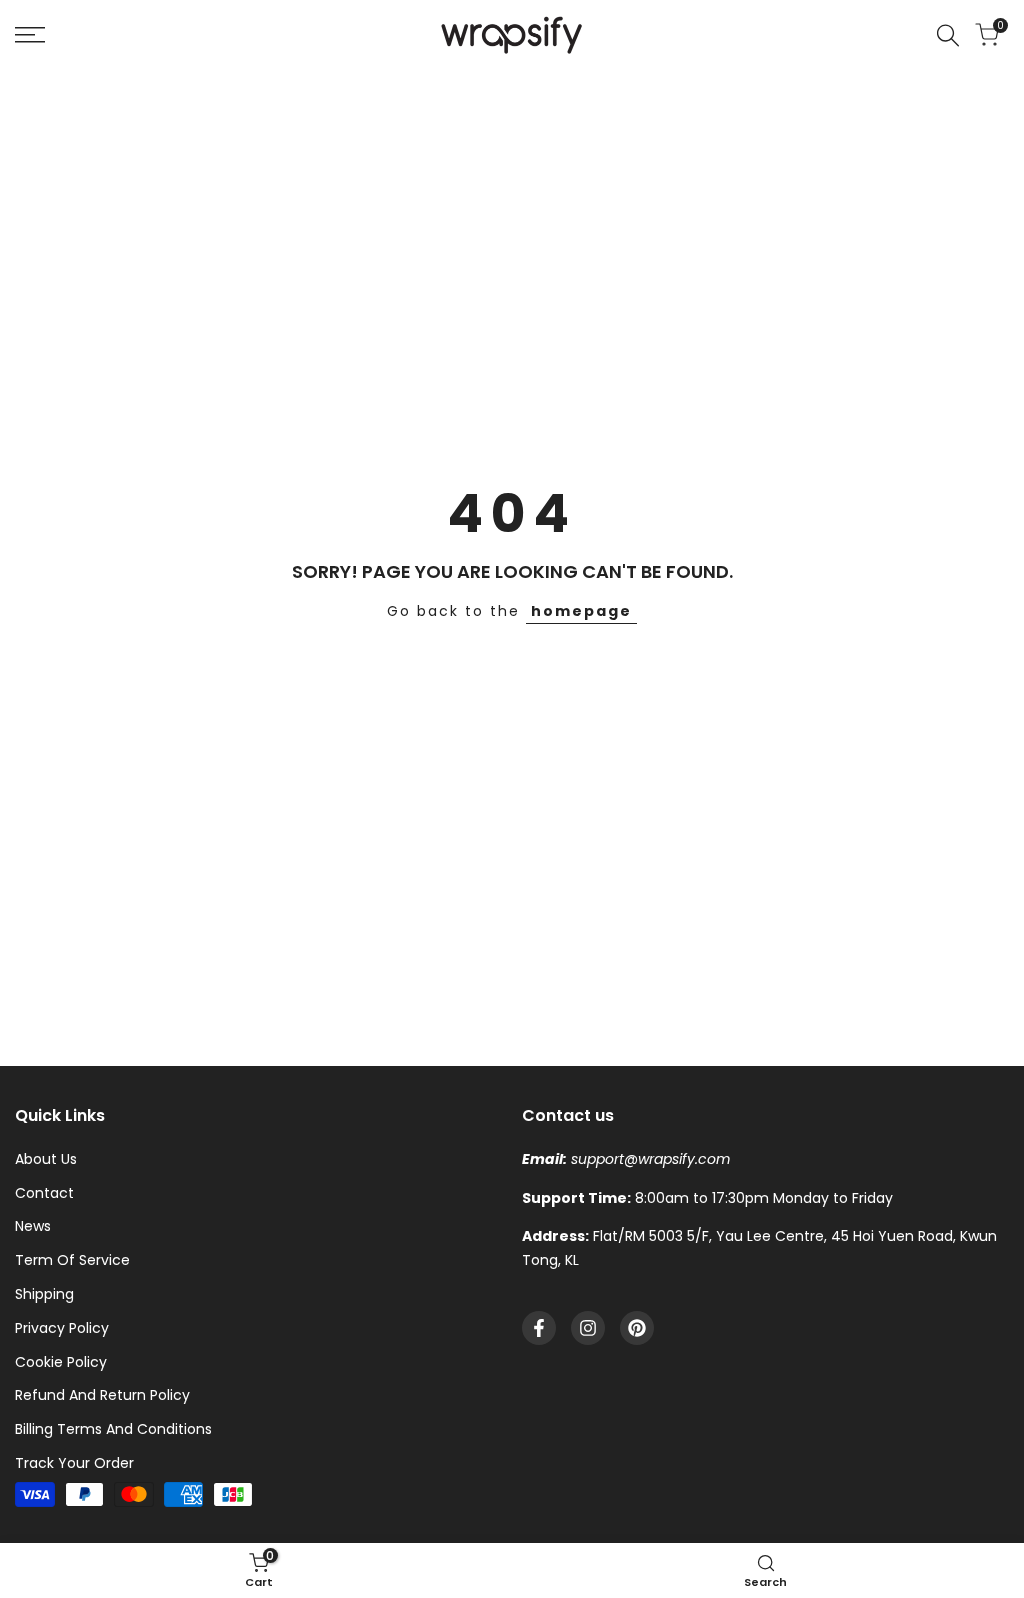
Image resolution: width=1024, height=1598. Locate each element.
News (33, 1226)
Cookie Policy (61, 1362)
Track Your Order (74, 1463)
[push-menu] (30, 35)
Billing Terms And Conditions (113, 1429)
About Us (46, 1159)
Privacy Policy (62, 1328)
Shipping (44, 1294)
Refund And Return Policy (102, 1395)
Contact (44, 1193)
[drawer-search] (948, 35)
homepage (581, 611)
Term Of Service (72, 1260)
